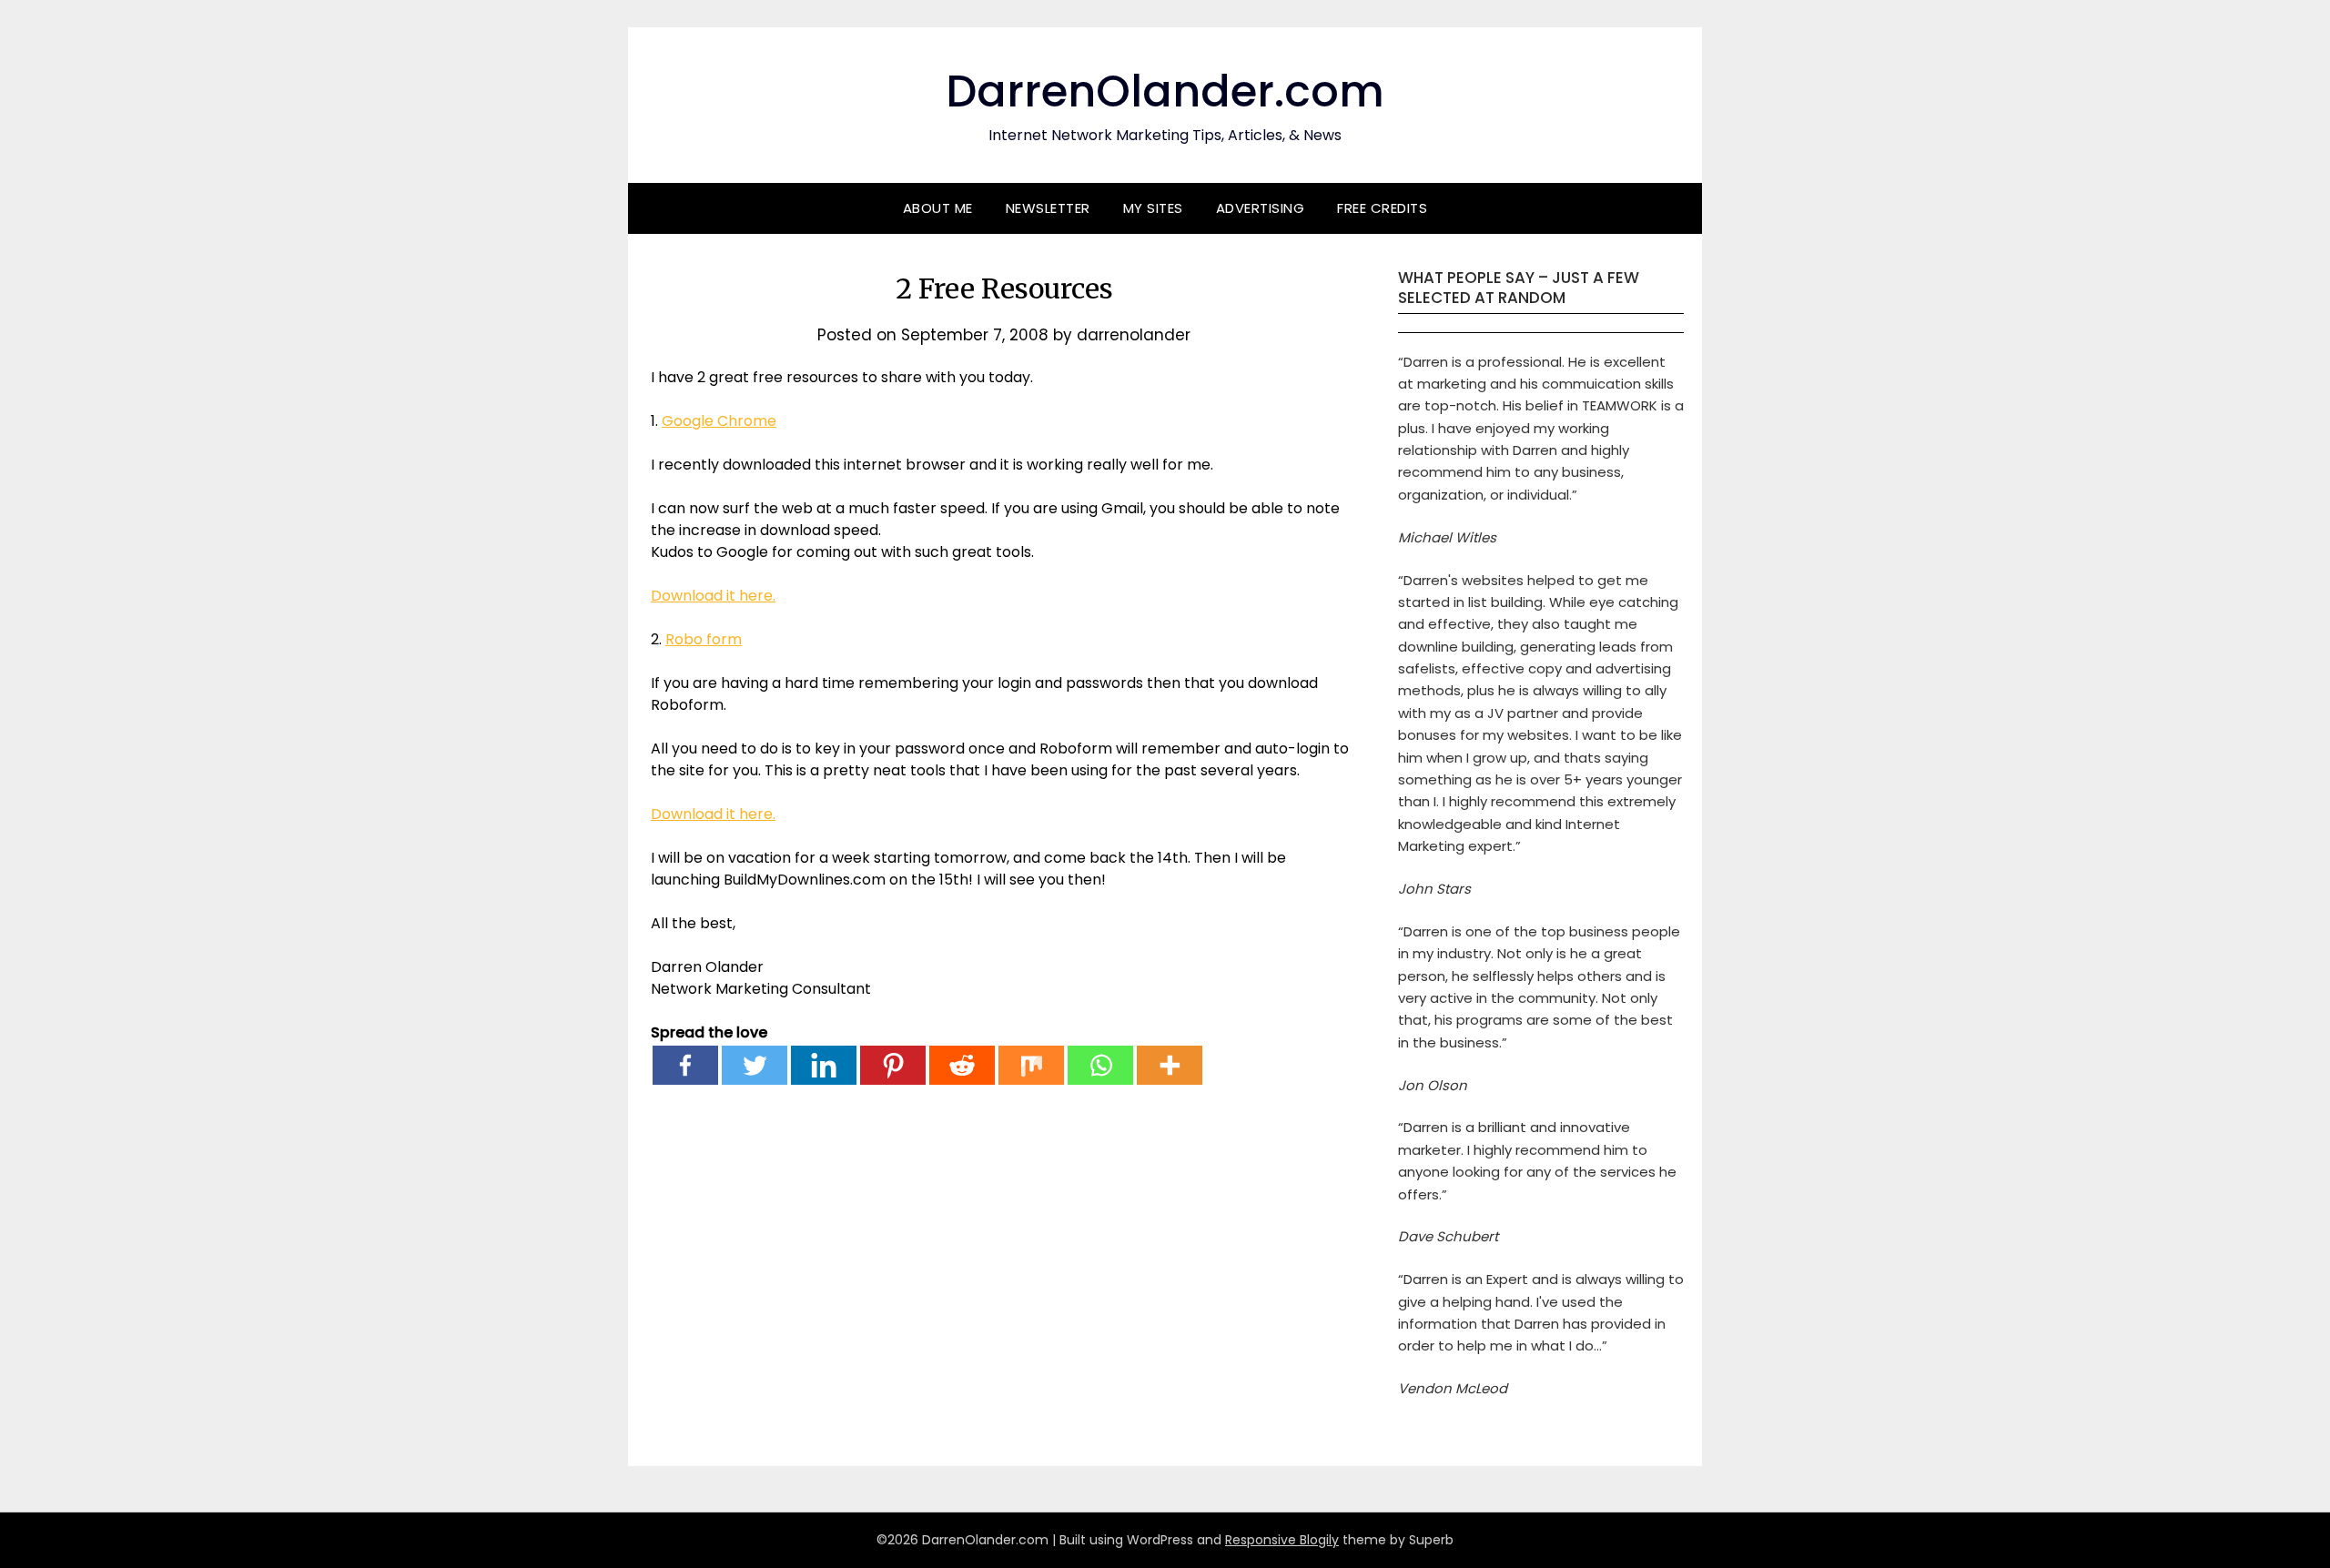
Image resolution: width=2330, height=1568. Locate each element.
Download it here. (713, 596)
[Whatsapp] (1100, 1065)
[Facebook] (685, 1065)
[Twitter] (755, 1065)
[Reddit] (962, 1065)
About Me (938, 208)
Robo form (704, 639)
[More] (1170, 1065)
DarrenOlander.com (1165, 91)
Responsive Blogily (1282, 1540)
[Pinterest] (893, 1065)
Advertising (1261, 208)
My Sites (1153, 208)
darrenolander (1134, 335)
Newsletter (1048, 208)
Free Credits (1382, 208)
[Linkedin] (824, 1065)
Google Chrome (719, 421)
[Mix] (1031, 1065)
